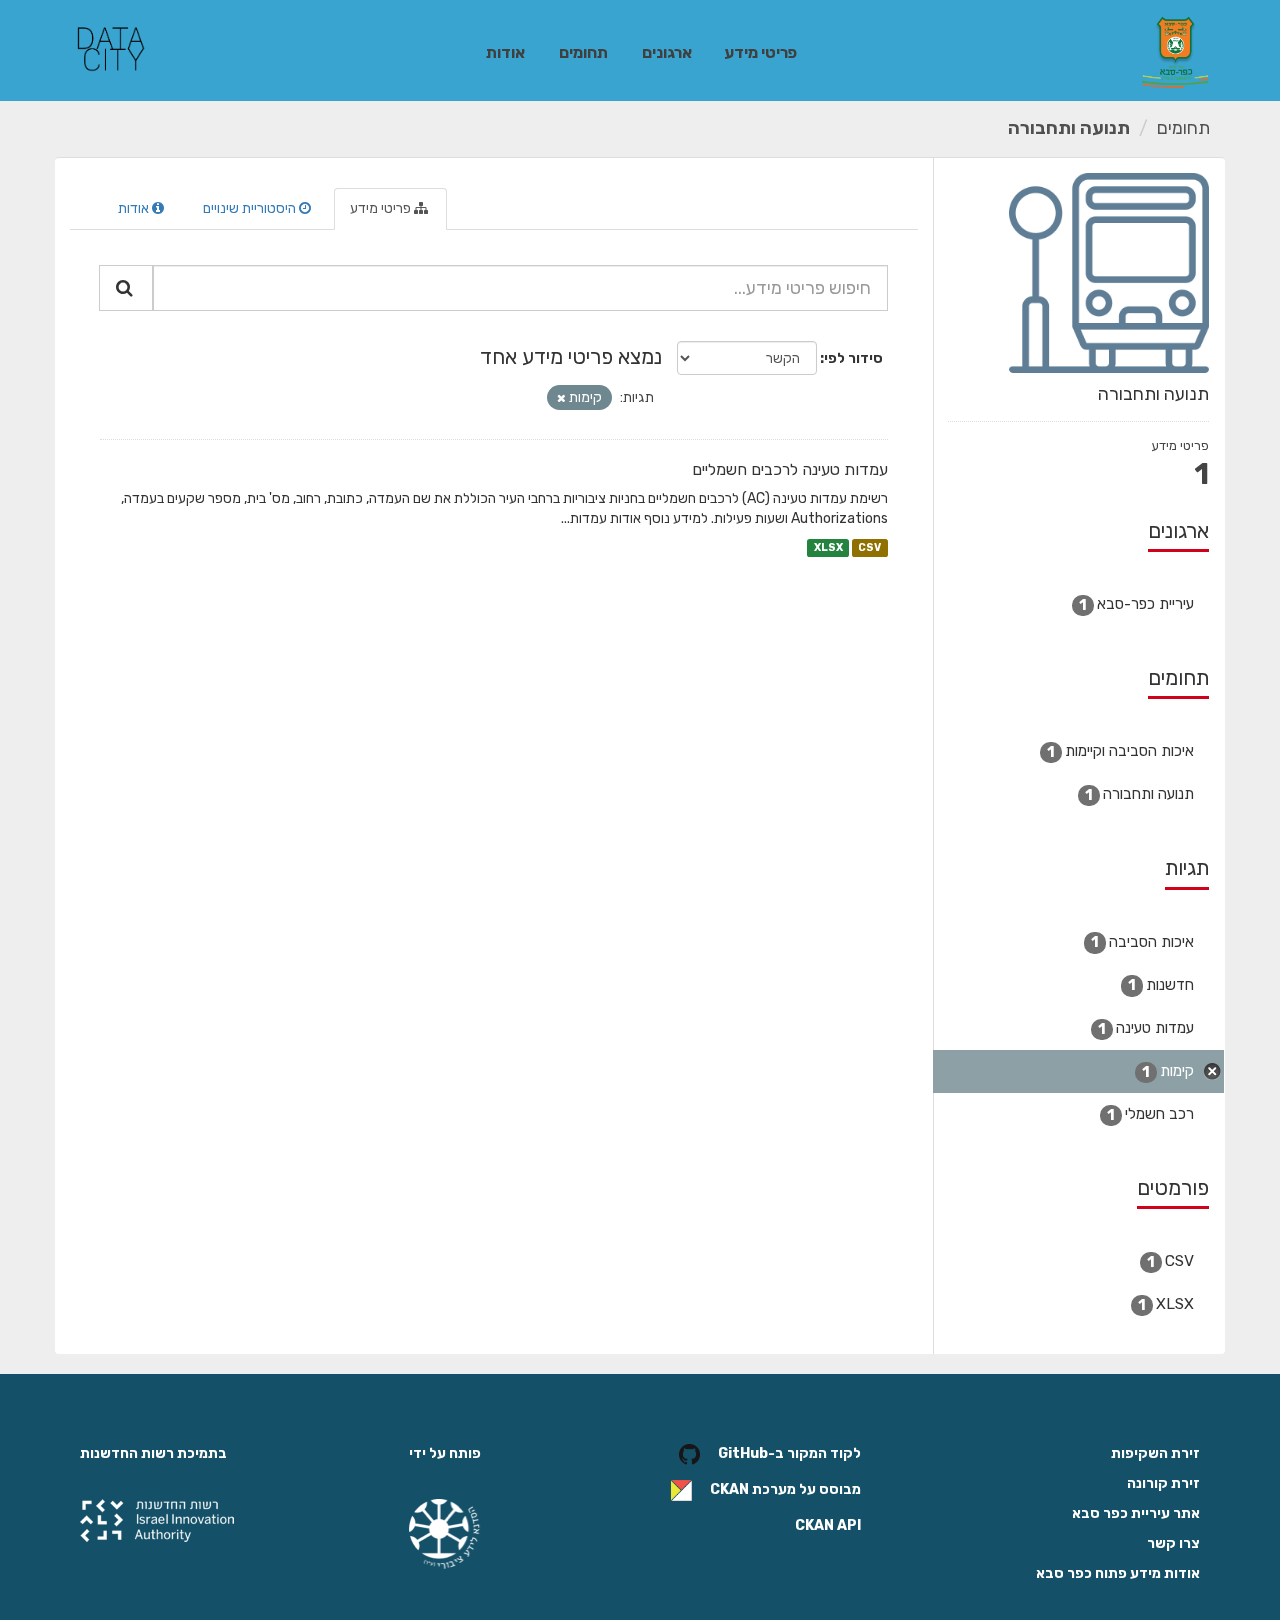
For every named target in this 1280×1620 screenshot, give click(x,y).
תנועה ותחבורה (1069, 128)
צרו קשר (1173, 1543)
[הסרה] (561, 398)
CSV (869, 547)
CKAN (729, 1490)
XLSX (828, 547)
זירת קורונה (1163, 1483)
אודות (505, 52)
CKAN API (828, 1525)
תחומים (583, 52)
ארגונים (667, 52)
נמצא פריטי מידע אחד (571, 356)
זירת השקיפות (1155, 1453)
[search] (126, 288)
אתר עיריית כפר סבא (1136, 1513)
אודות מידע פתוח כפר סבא (1118, 1573)
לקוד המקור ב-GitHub (789, 1454)
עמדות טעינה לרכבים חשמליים (790, 469)
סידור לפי (853, 358)
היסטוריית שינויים (251, 208)
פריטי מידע (760, 52)
